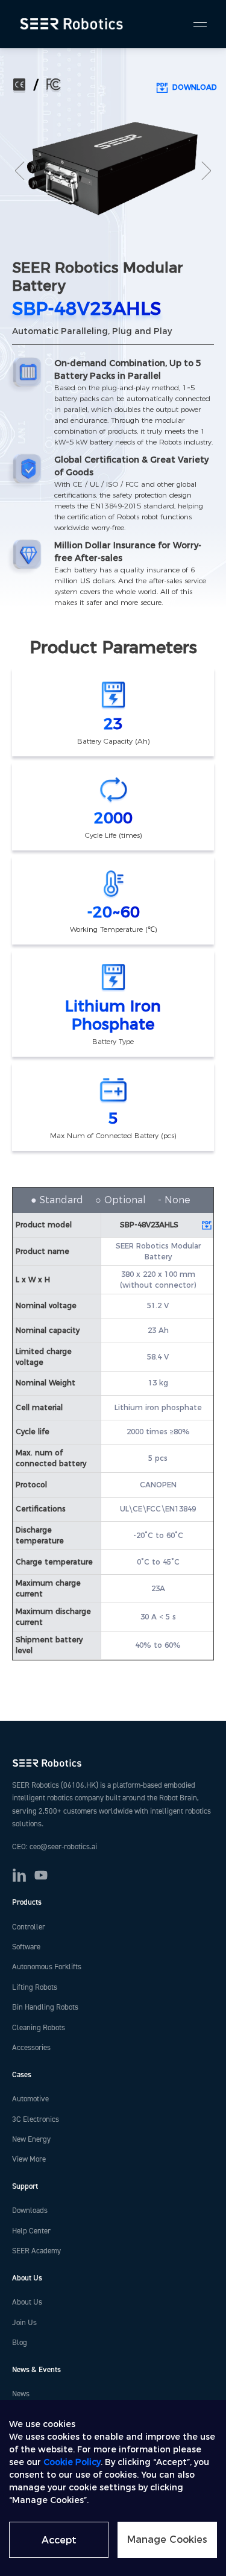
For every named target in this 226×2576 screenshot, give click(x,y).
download (195, 87)
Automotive (30, 2099)
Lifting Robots (35, 1987)
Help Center (31, 2231)
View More (29, 2159)
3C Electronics (36, 2119)
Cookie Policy (72, 2462)
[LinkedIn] (19, 1875)
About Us (27, 2302)
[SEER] (73, 24)
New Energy (31, 2139)
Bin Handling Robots (45, 2007)
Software (26, 1947)
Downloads (30, 2210)
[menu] (195, 24)
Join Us (24, 2323)
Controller (29, 1927)
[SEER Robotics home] (113, 1763)
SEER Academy (36, 2251)
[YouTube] (41, 1875)
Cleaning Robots (39, 2028)
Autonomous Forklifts (47, 1967)
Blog (20, 2343)
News (21, 2394)
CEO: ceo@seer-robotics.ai (55, 1847)
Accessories (31, 2048)
